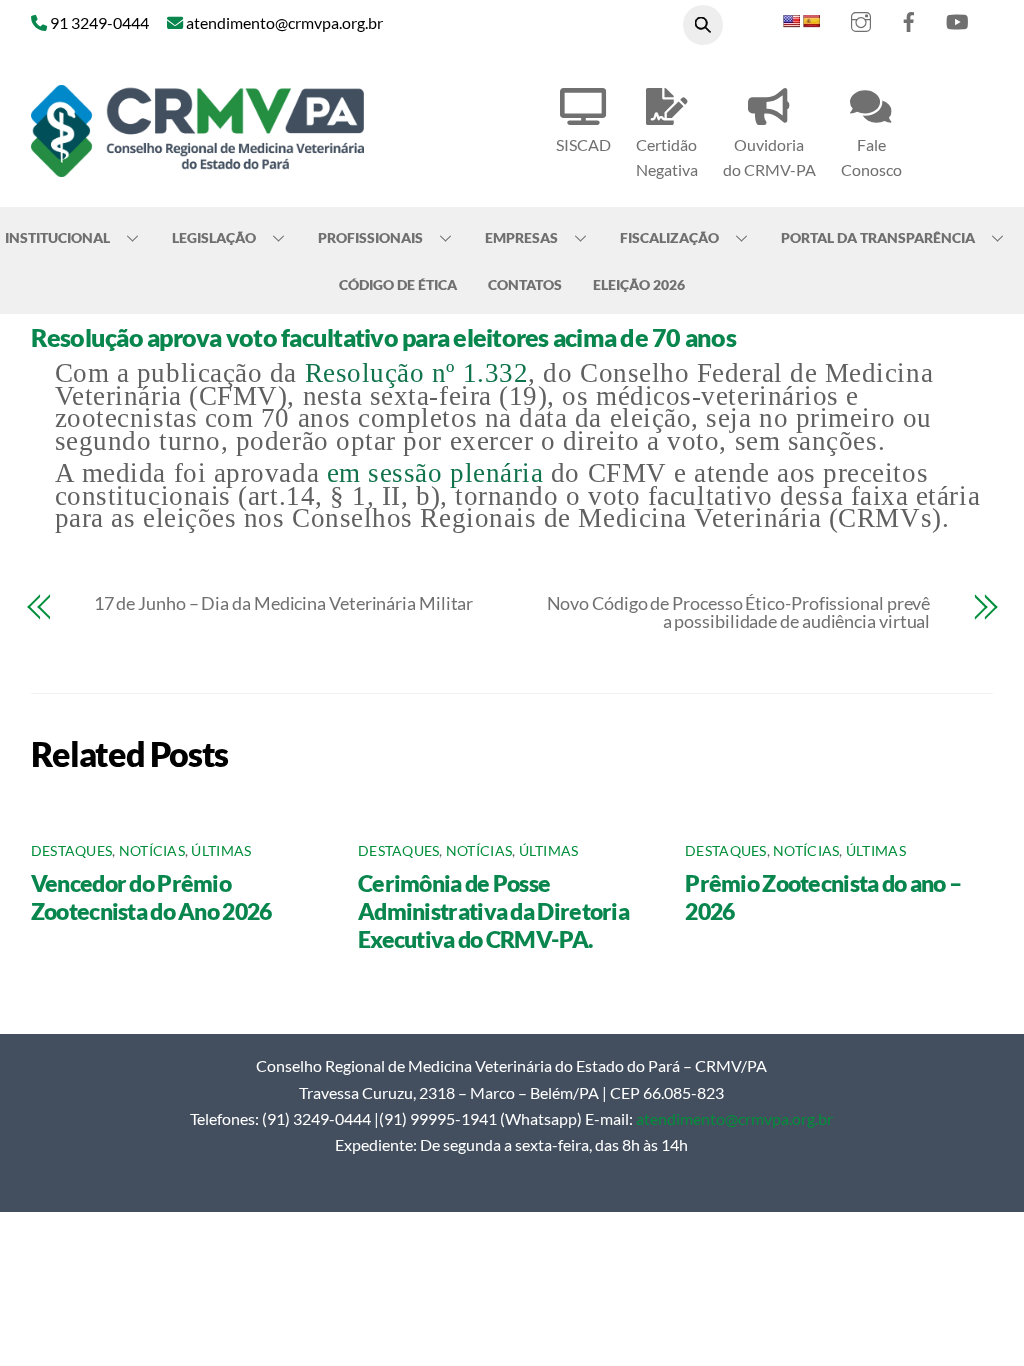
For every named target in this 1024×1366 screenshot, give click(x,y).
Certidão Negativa (667, 157)
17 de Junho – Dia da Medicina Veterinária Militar (284, 603)
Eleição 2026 (639, 284)
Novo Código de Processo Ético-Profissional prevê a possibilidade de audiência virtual (738, 612)
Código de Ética (398, 284)
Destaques (71, 851)
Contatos (525, 284)
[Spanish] (811, 21)
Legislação (214, 237)
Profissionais (370, 237)
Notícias (152, 851)
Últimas (221, 851)
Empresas (521, 237)
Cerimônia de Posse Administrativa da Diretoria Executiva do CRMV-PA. (493, 911)
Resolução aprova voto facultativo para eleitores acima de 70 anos (383, 337)
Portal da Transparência (878, 237)
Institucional (57, 237)
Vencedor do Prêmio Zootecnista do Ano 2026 (151, 897)
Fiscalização (669, 237)
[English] (791, 21)
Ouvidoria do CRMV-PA (769, 157)
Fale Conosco (871, 157)
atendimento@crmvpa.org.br (734, 1118)
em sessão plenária (435, 473)
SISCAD (583, 144)
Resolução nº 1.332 (417, 373)
